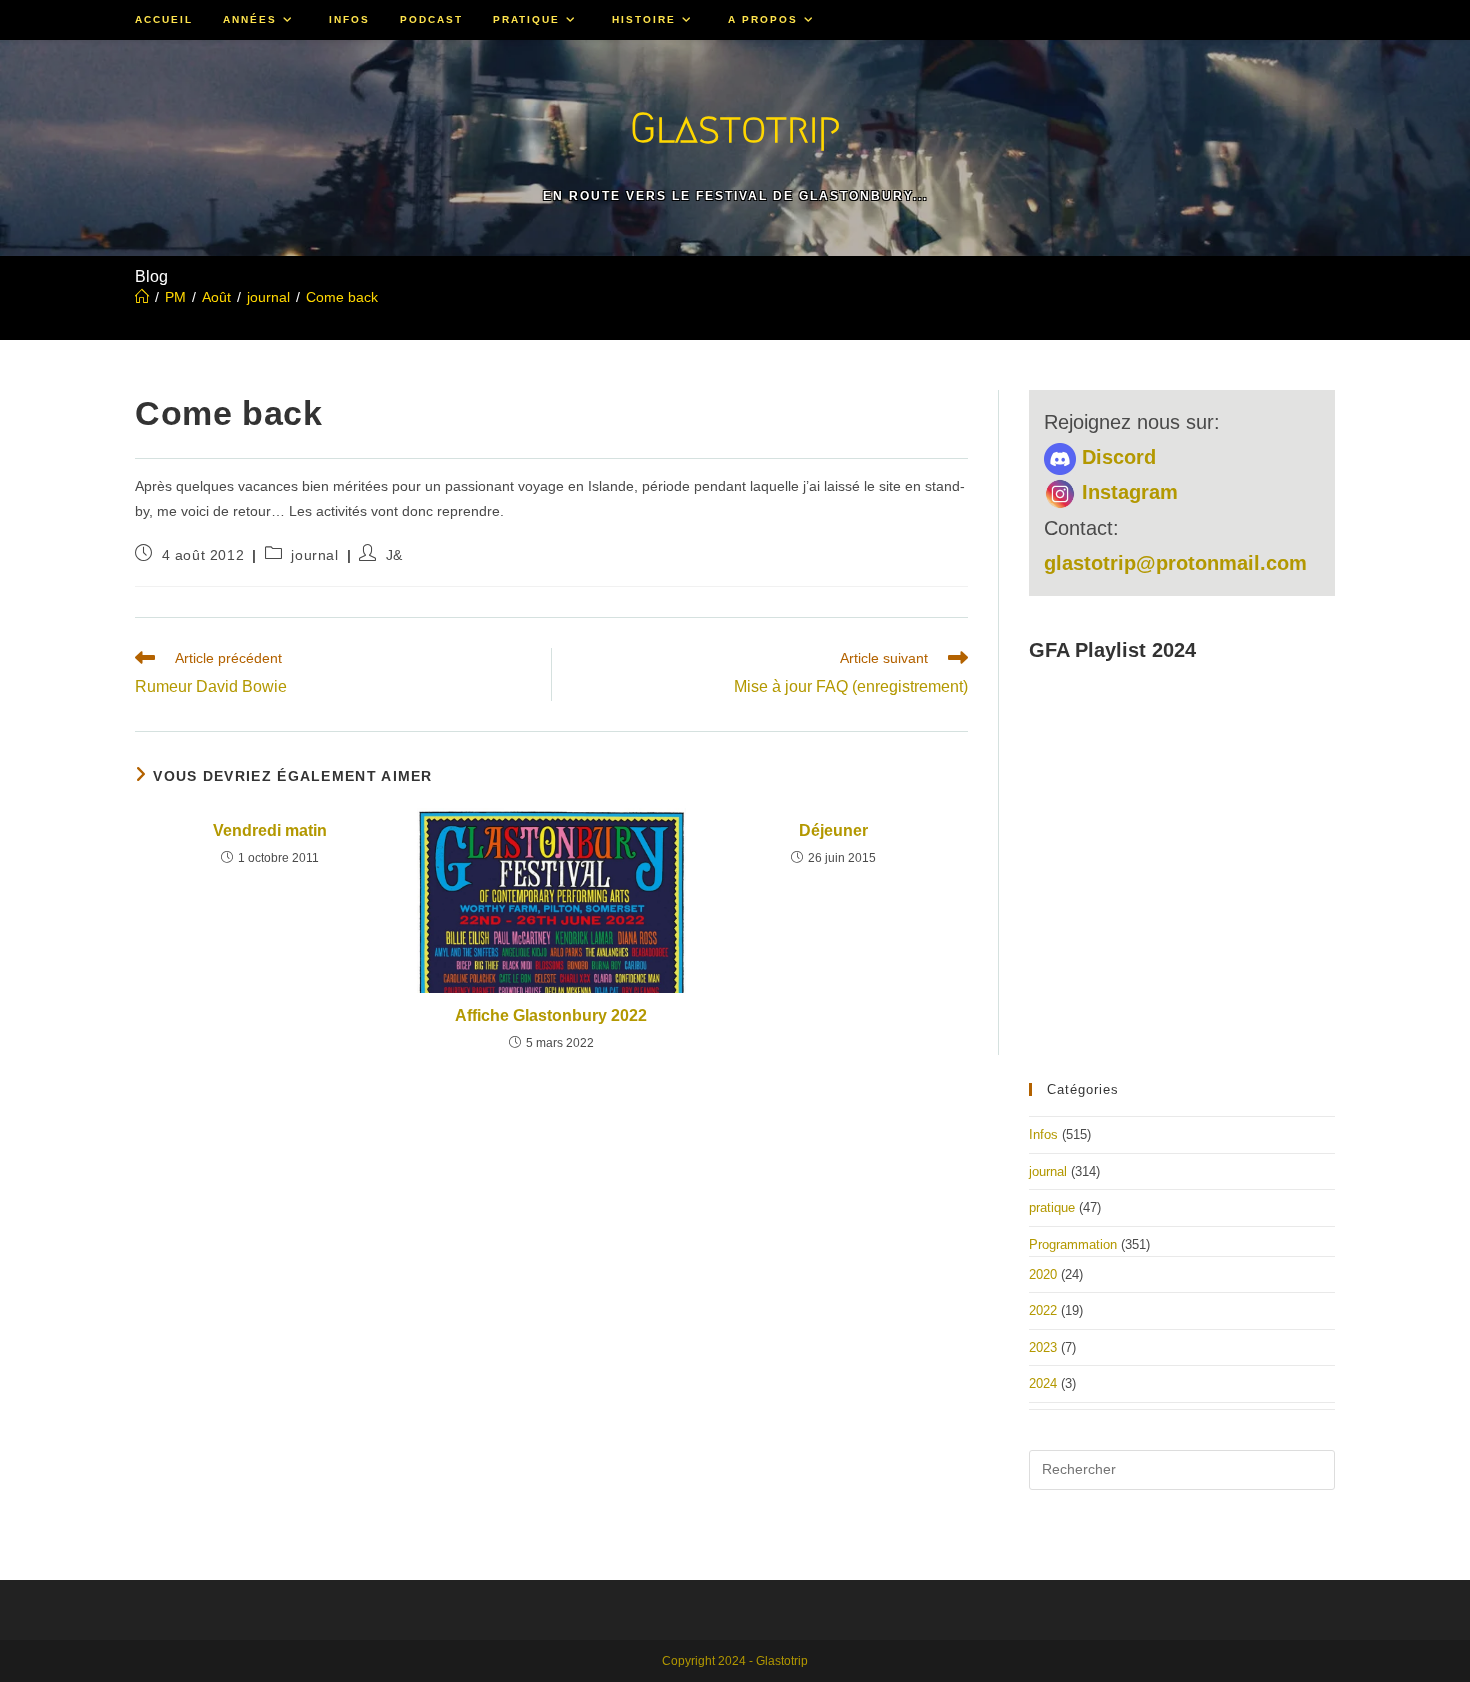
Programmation (1073, 1244)
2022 (1043, 1310)
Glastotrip (735, 127)
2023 (1043, 1347)
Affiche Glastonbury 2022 (551, 1015)
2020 (1043, 1274)
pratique (1052, 1207)
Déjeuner (833, 830)
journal (314, 555)
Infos (1043, 1134)
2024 (1043, 1383)
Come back (342, 297)
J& (394, 555)
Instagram (1127, 492)
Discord (1116, 457)
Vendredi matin (270, 830)
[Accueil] (142, 297)
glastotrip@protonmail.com (1175, 563)
